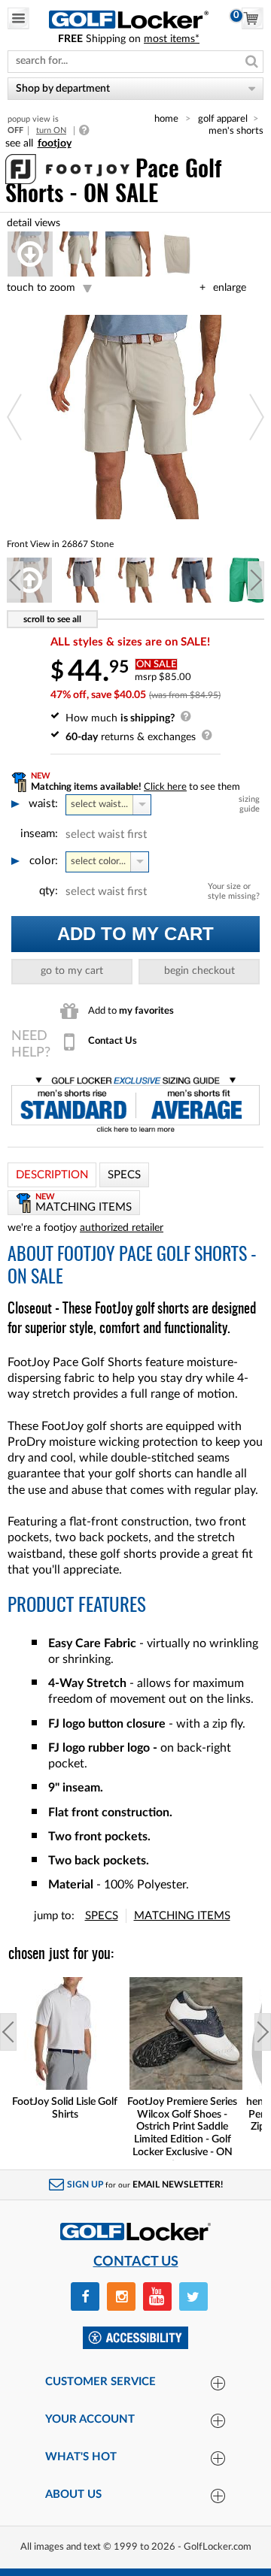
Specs (102, 1916)
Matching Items (182, 1916)
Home (166, 119)
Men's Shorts (236, 131)
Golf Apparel (223, 119)
